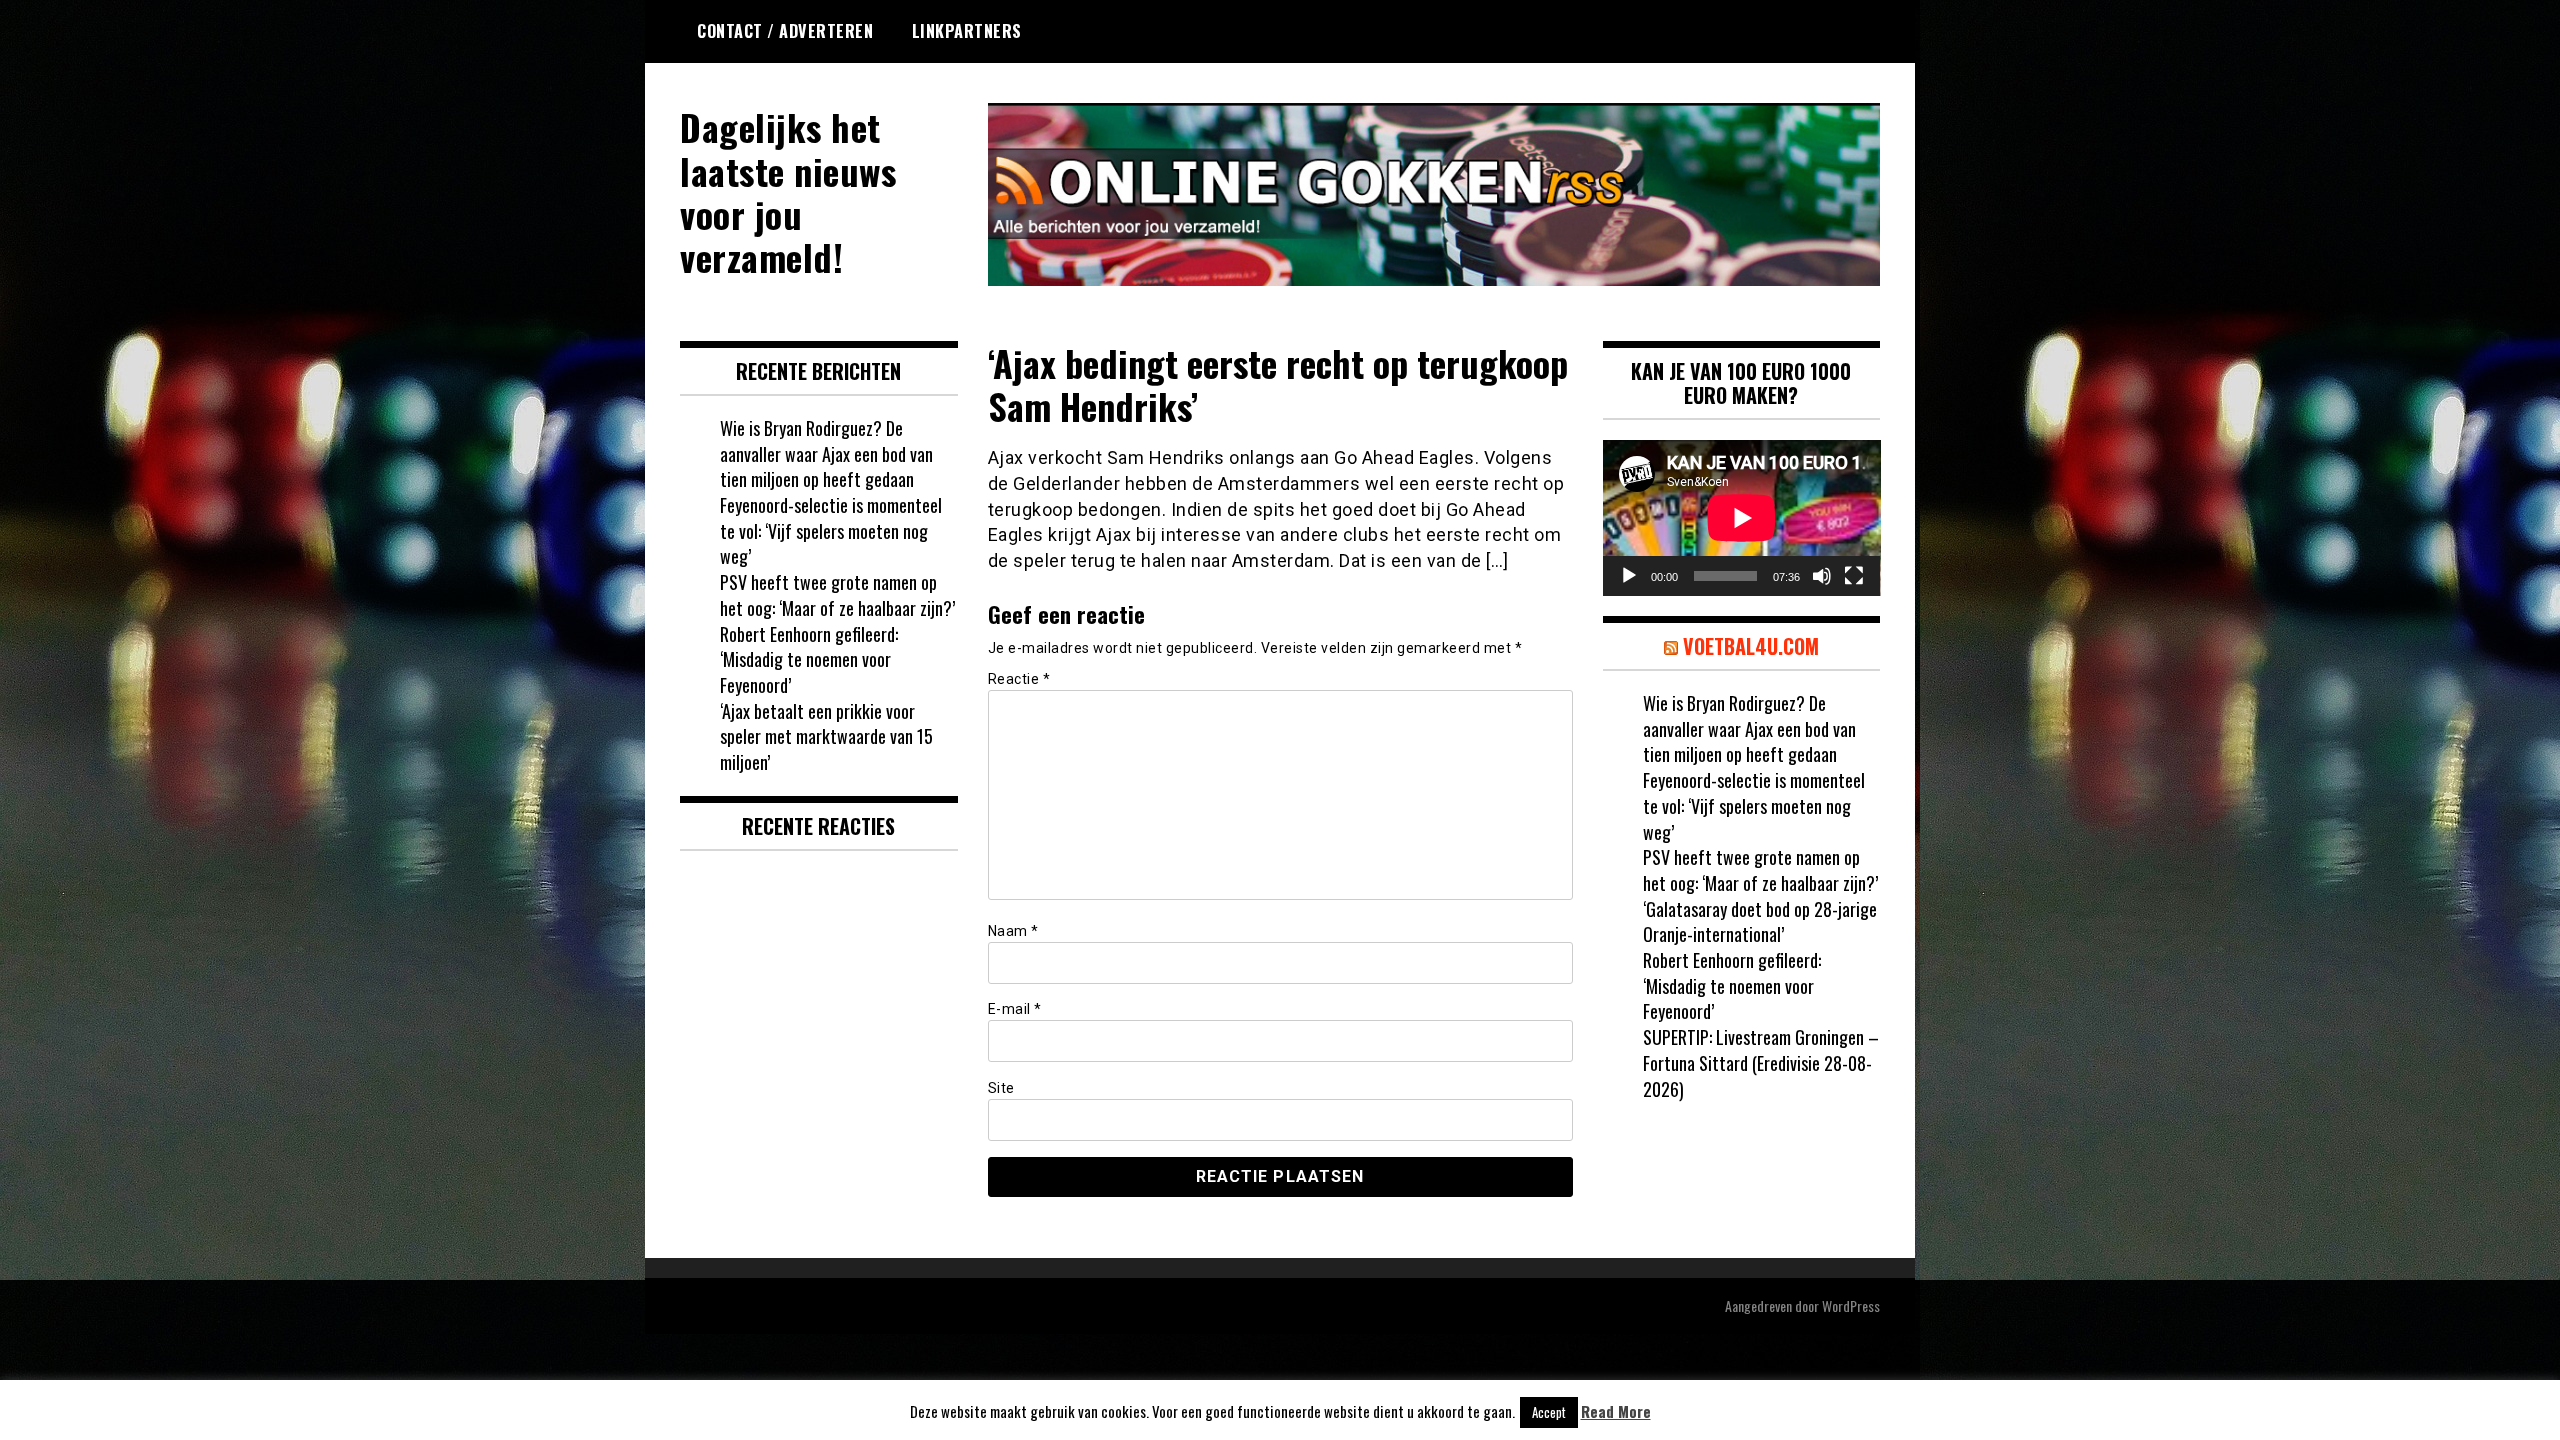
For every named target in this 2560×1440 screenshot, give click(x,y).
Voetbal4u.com (1751, 646)
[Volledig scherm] (1854, 576)
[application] (1742, 518)
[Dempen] (1822, 576)
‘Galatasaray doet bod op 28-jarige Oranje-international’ (1760, 922)
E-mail (1015, 1009)
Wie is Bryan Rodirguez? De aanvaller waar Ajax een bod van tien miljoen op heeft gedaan (826, 453)
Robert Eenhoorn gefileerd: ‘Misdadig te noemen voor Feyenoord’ (809, 659)
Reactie (1019, 679)
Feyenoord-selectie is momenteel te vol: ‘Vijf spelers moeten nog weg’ (831, 530)
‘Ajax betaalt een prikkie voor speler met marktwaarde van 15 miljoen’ (826, 736)
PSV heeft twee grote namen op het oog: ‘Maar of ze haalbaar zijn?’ (837, 595)
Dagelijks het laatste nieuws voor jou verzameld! (788, 191)
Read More (1616, 1411)
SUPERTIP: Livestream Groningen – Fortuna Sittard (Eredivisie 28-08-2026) (1761, 1062)
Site (1001, 1088)
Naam (1013, 931)
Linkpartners (967, 31)
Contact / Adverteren (785, 31)
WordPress (1851, 1305)
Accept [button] (1549, 1412)
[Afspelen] (1629, 576)
